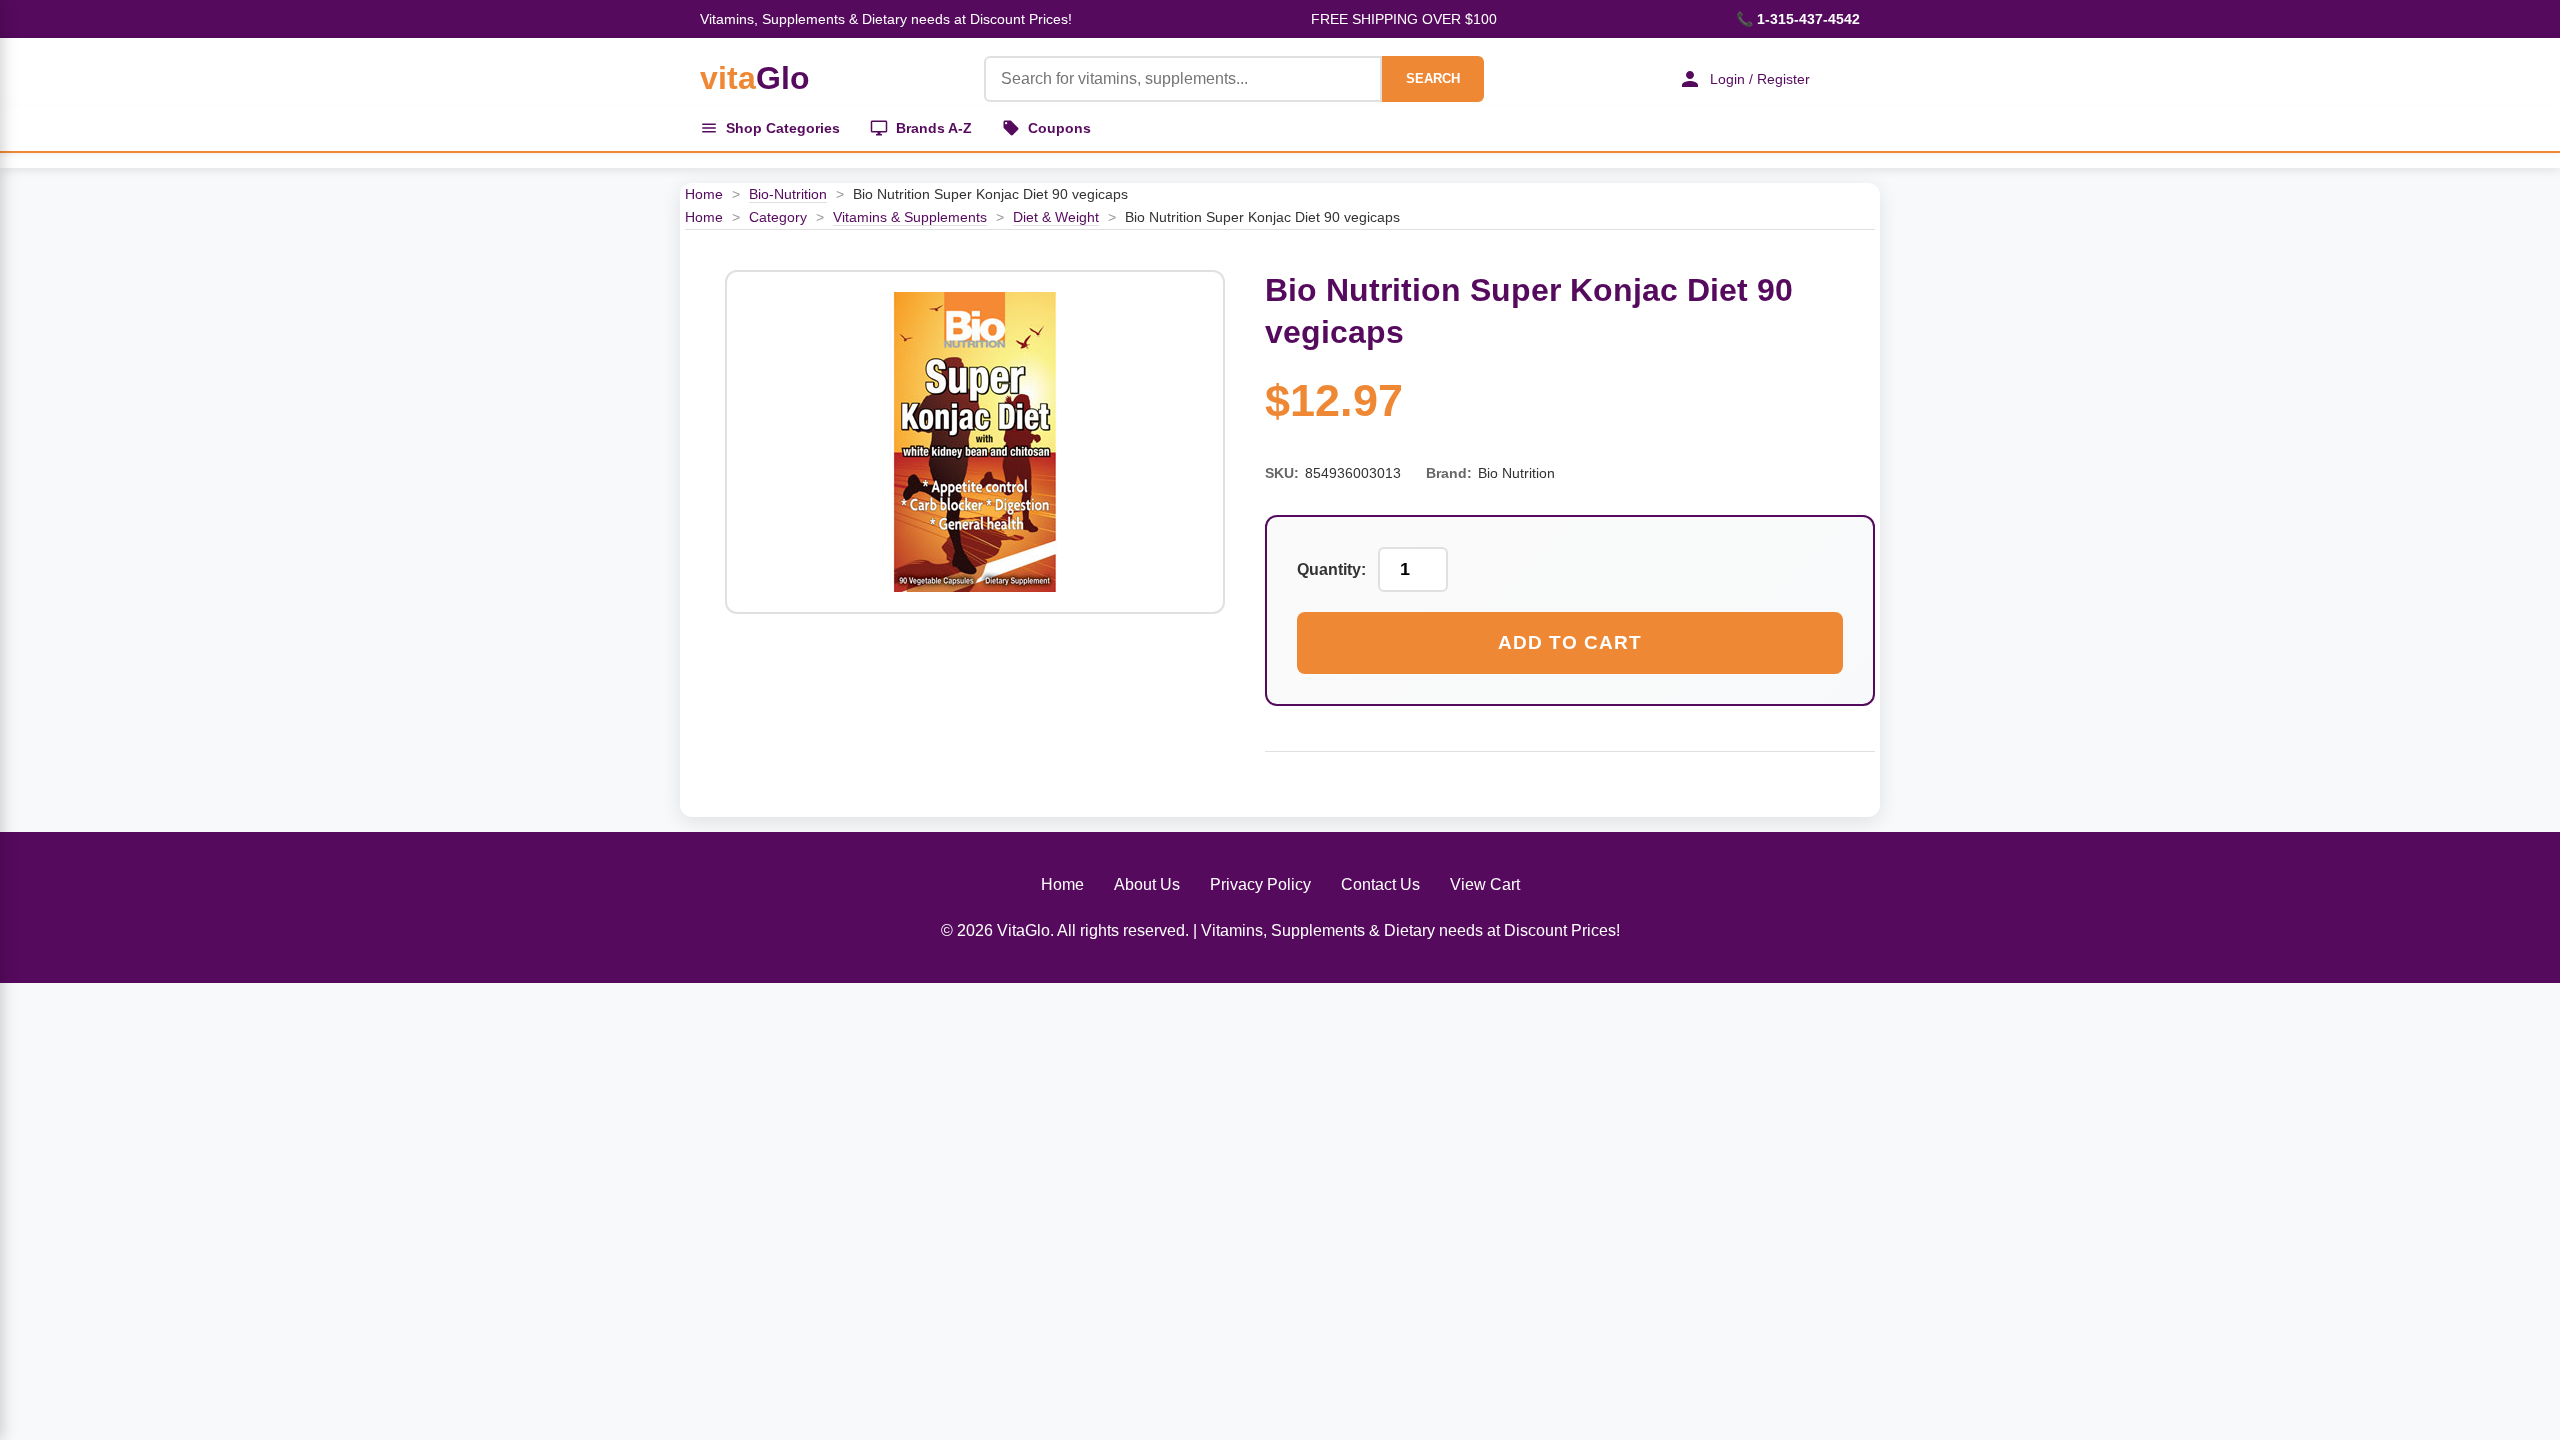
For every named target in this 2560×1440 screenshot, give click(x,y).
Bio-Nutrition (788, 194)
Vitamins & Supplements (910, 217)
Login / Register (1760, 79)
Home (704, 194)
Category (778, 217)
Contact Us (1380, 884)
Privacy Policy (1260, 884)
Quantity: (1331, 569)
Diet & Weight (1056, 217)
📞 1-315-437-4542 (1798, 19)
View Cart (1485, 884)
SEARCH (1433, 78)
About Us (1147, 884)
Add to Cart (1570, 642)
